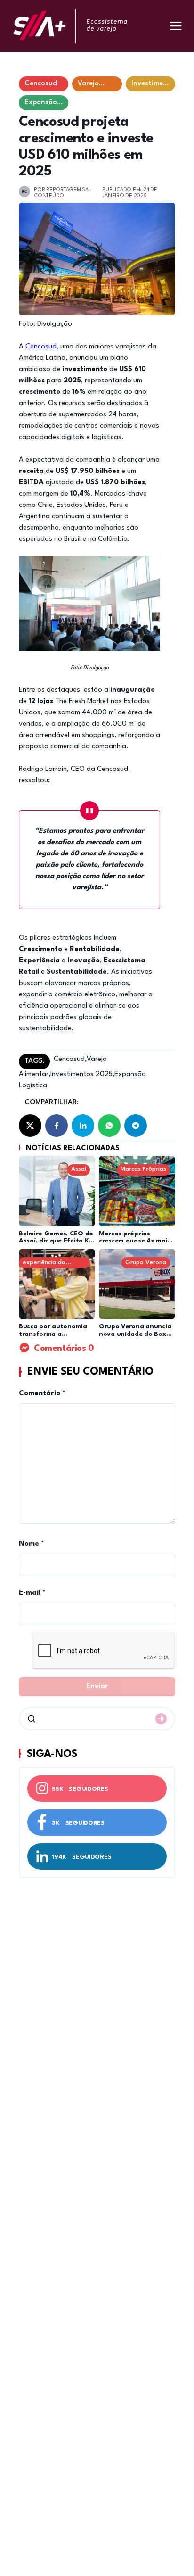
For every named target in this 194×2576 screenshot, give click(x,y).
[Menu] (176, 26)
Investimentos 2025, (82, 1074)
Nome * (32, 1544)
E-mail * (32, 1593)
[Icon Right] (161, 1719)
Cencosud (41, 347)
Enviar (97, 1686)
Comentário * (42, 1394)
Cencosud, (70, 1059)
